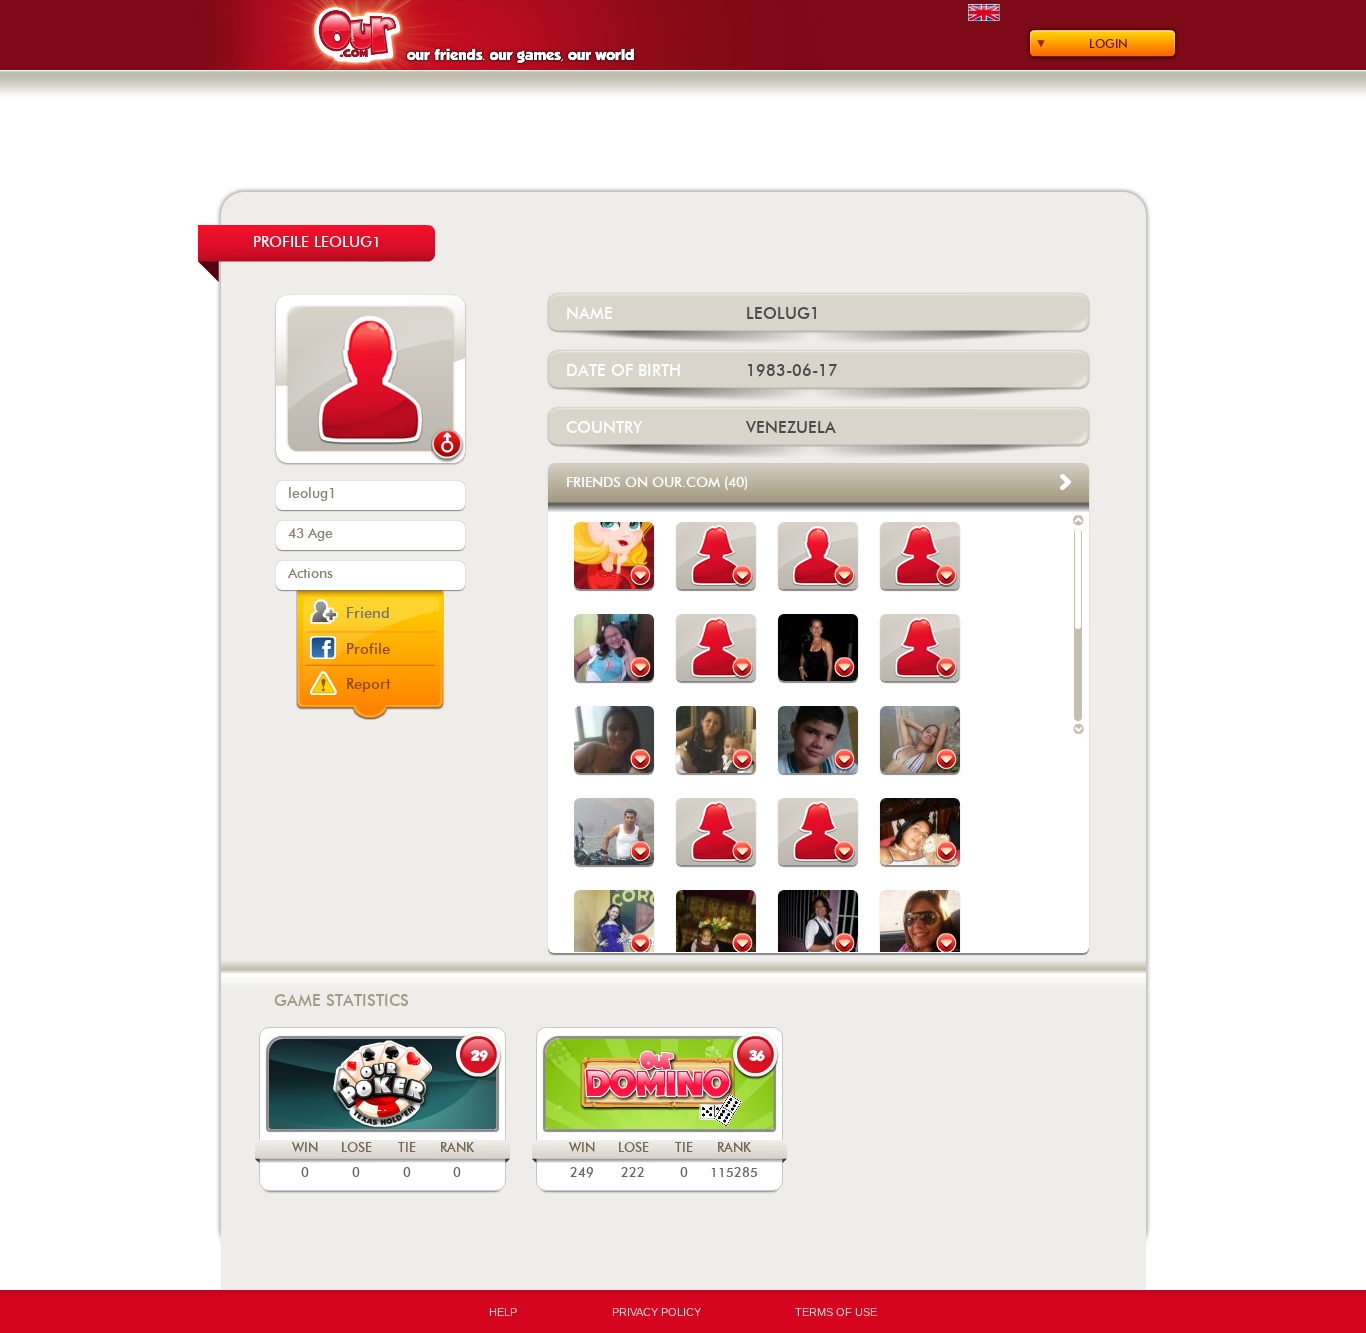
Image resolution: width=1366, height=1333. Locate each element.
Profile (368, 649)
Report (368, 684)
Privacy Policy (656, 1312)
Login (1108, 44)
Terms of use (836, 1312)
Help (503, 1312)
